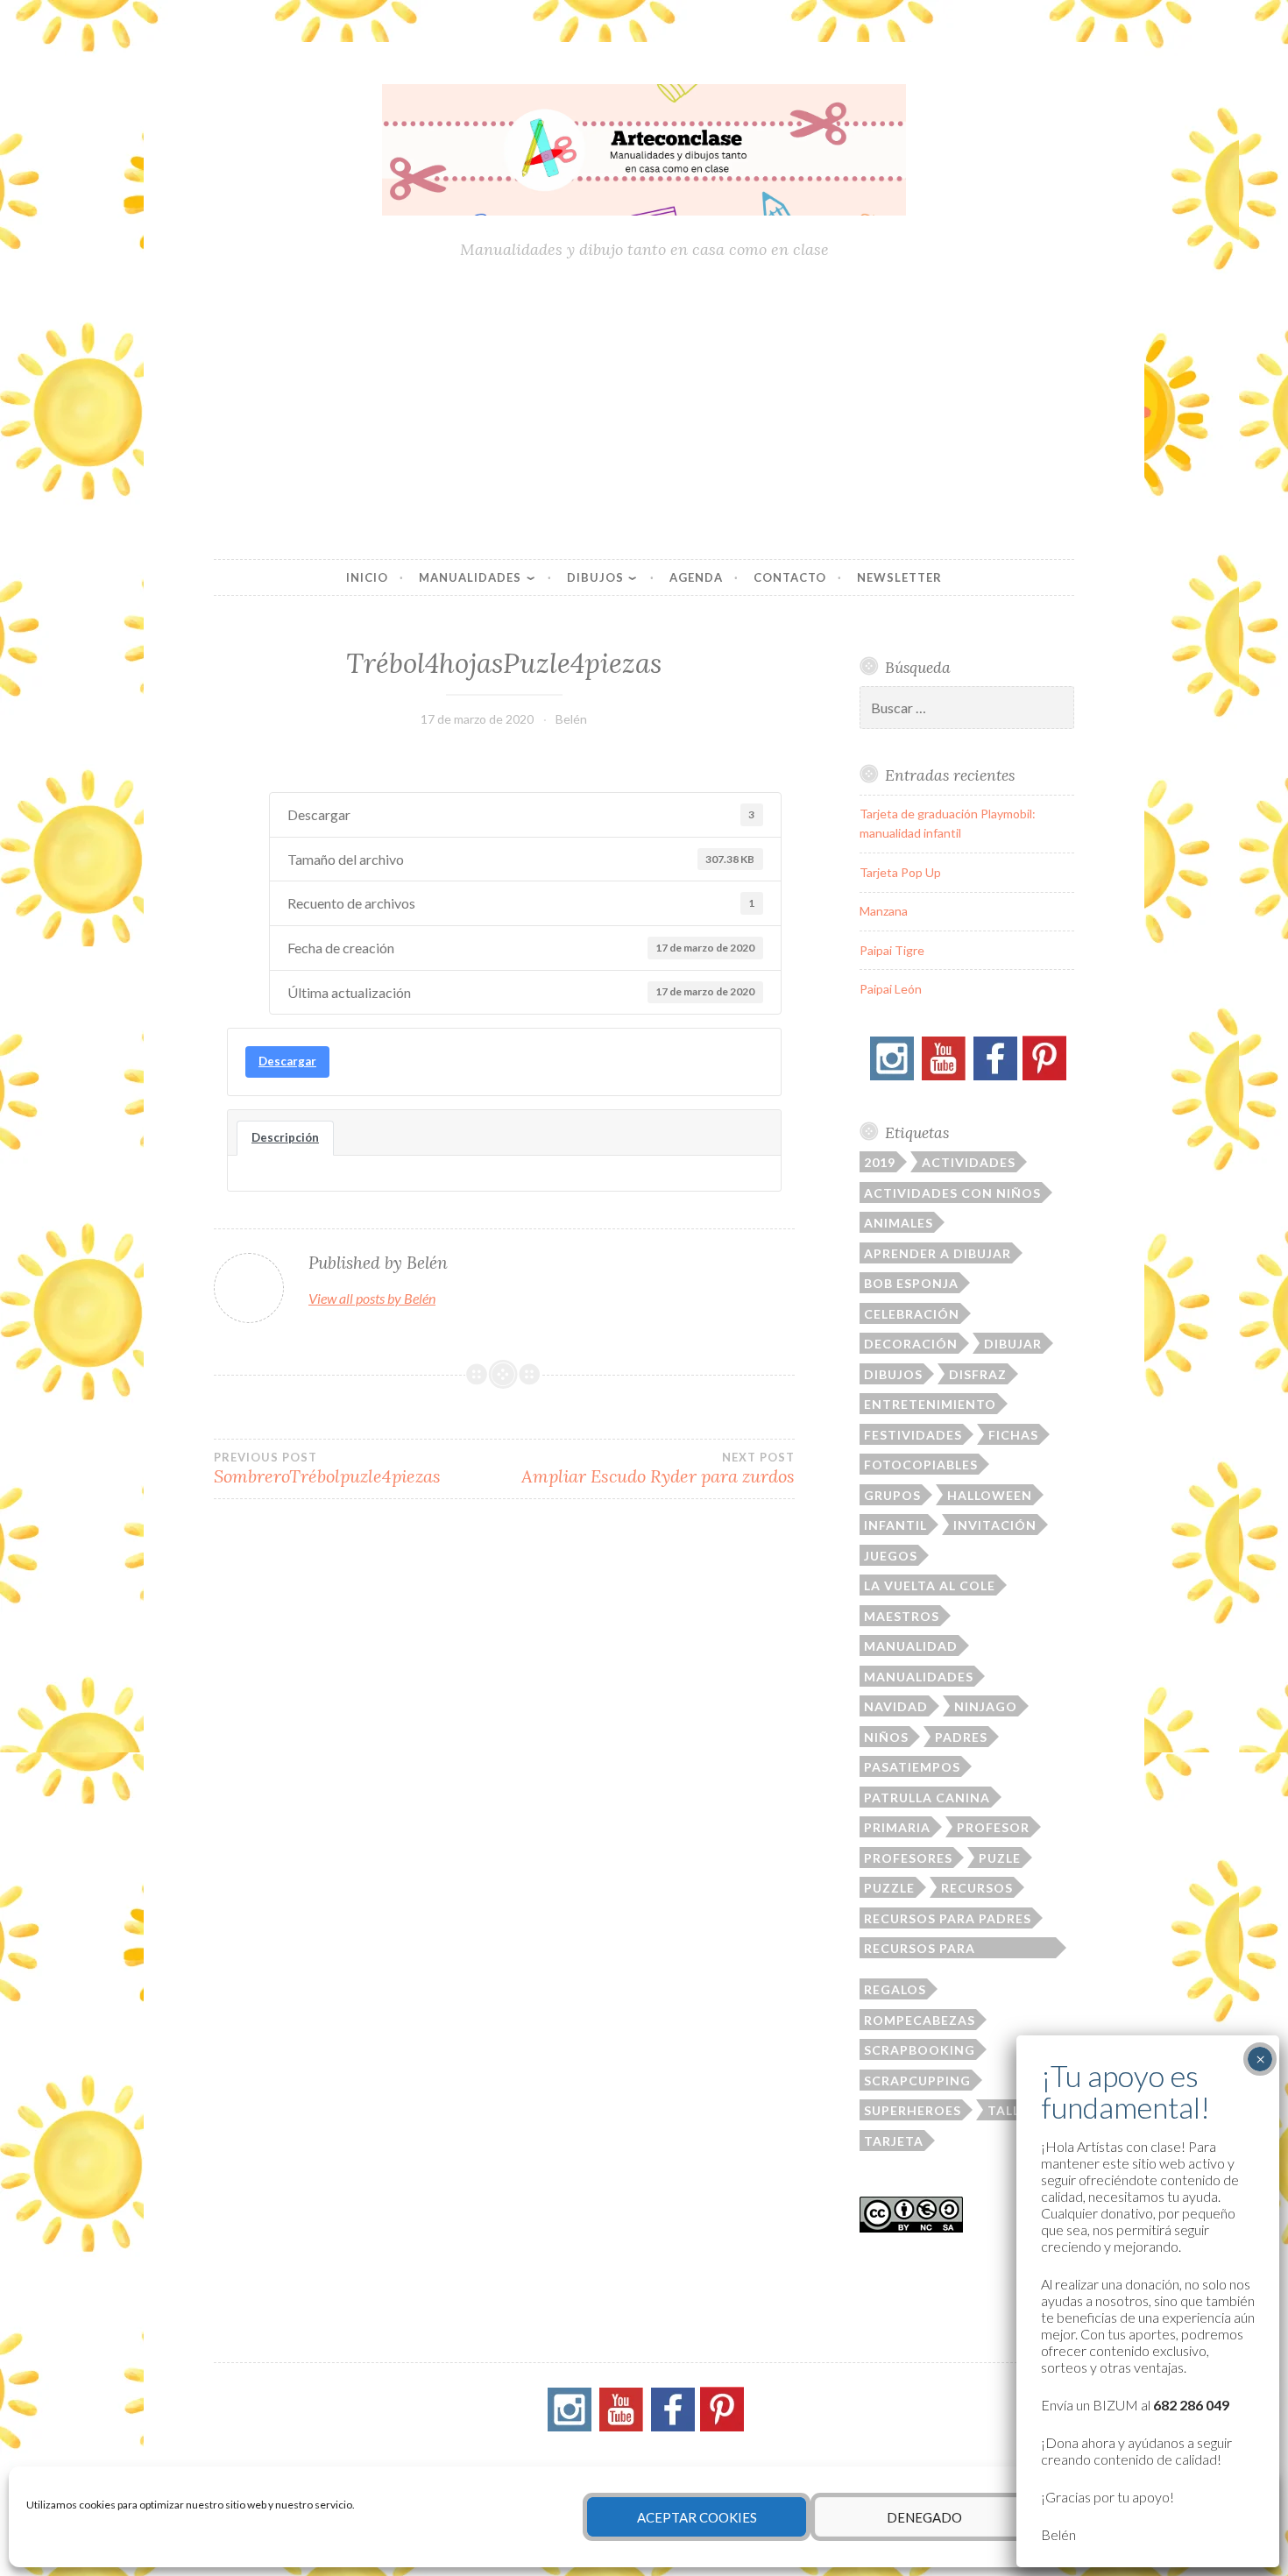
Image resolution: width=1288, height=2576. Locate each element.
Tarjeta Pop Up (900, 872)
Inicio (367, 577)
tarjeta (894, 2141)
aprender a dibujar (938, 1253)
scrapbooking (920, 2050)
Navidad (896, 1706)
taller (1012, 2110)
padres (961, 1737)
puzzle (889, 1888)
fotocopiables (921, 1465)
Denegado (924, 2517)
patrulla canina (927, 1798)
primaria (897, 1827)
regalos (895, 1989)
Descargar (287, 1061)
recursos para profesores (920, 1950)
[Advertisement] (644, 411)
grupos (892, 1495)
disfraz (978, 1374)
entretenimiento (930, 1404)
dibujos (893, 1374)
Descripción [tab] (285, 1137)
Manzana (884, 911)
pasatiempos (912, 1767)
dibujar (1013, 1344)
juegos (891, 1556)
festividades (913, 1435)
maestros (902, 1616)
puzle (1000, 1858)
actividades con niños (952, 1193)
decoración (911, 1344)
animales (899, 1223)
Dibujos (595, 577)
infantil (895, 1525)
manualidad (911, 1646)
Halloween (990, 1495)
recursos (977, 1888)
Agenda (696, 577)
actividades (969, 1162)
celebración (912, 1314)
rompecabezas (920, 2020)
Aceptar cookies (697, 2517)
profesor (993, 1827)
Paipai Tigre (892, 950)
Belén (571, 719)
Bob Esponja (911, 1283)
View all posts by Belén (372, 1298)
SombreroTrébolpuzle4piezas (327, 1468)
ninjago (986, 1706)
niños (886, 1737)
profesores (908, 1858)
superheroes (913, 2110)
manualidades (919, 1677)
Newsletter (899, 577)
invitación (995, 1525)
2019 (880, 1162)
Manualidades (470, 577)
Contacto (790, 577)
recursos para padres (948, 1918)
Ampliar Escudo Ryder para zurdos (658, 1468)
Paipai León (891, 989)
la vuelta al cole (930, 1585)
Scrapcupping (917, 2081)
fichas (1013, 1435)
